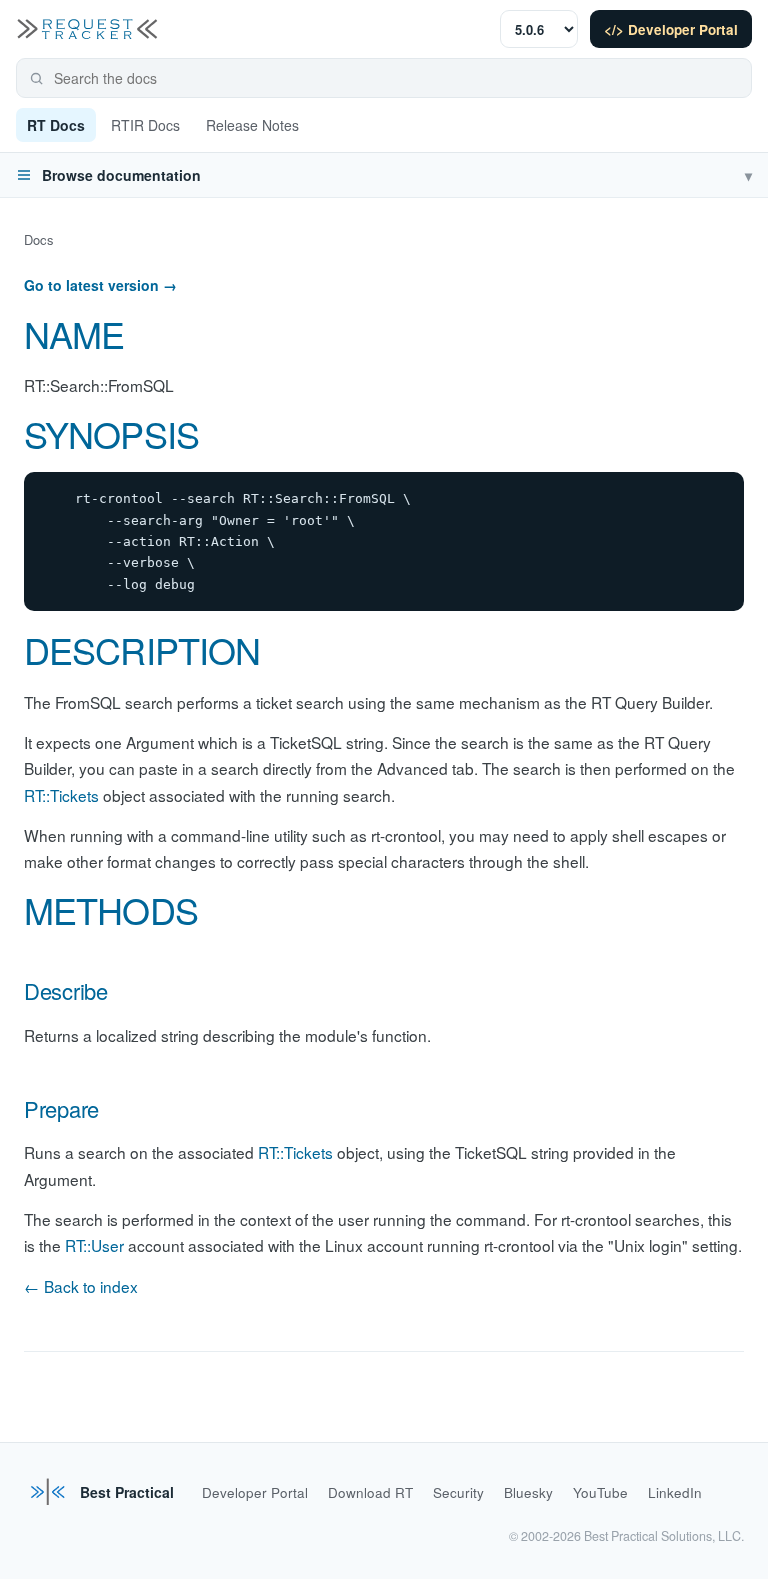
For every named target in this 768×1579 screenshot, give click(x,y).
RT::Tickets (61, 795)
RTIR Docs (145, 125)
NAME (74, 333)
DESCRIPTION (142, 649)
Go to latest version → (100, 285)
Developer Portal (255, 1492)
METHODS (111, 909)
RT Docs (56, 125)
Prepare (61, 1108)
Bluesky (528, 1492)
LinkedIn (675, 1492)
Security (458, 1492)
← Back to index (81, 1286)
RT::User (94, 1245)
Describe (66, 990)
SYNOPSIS (111, 433)
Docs (39, 239)
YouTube (600, 1492)
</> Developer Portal (671, 29)
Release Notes (252, 125)
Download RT (370, 1492)
